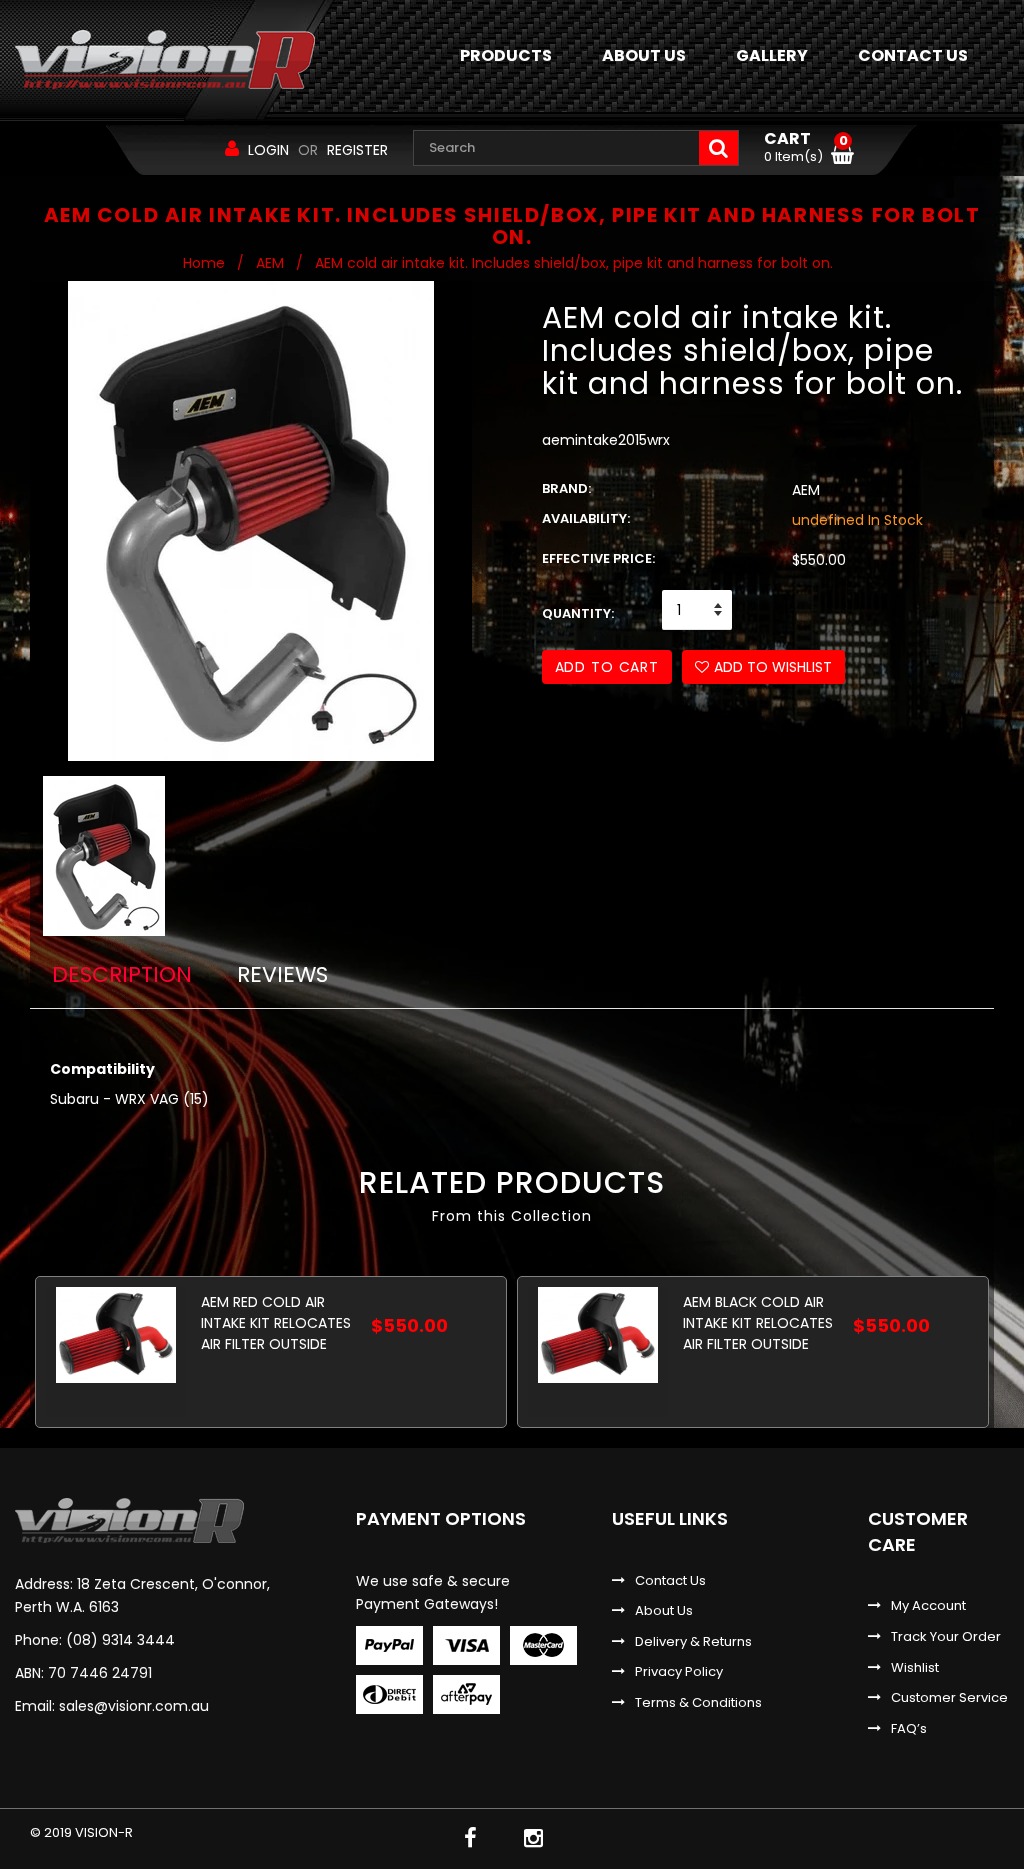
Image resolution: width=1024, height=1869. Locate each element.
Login (268, 150)
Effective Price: (598, 559)
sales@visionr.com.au (134, 1706)
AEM (270, 263)
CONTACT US (913, 55)
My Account (928, 1606)
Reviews (282, 974)
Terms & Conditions (698, 1703)
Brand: (566, 489)
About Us (664, 1611)
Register (357, 150)
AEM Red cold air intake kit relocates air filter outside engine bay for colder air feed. (276, 1322)
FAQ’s (909, 1729)
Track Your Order (946, 1637)
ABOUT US (644, 55)
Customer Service (949, 1698)
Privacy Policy (679, 1672)
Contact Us (670, 1581)
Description (122, 974)
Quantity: (578, 614)
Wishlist (915, 1668)
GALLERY (772, 55)
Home (204, 263)
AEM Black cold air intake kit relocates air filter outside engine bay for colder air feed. (758, 1322)
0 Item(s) (806, 148)
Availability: (586, 519)
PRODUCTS (506, 55)
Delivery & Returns (693, 1642)
